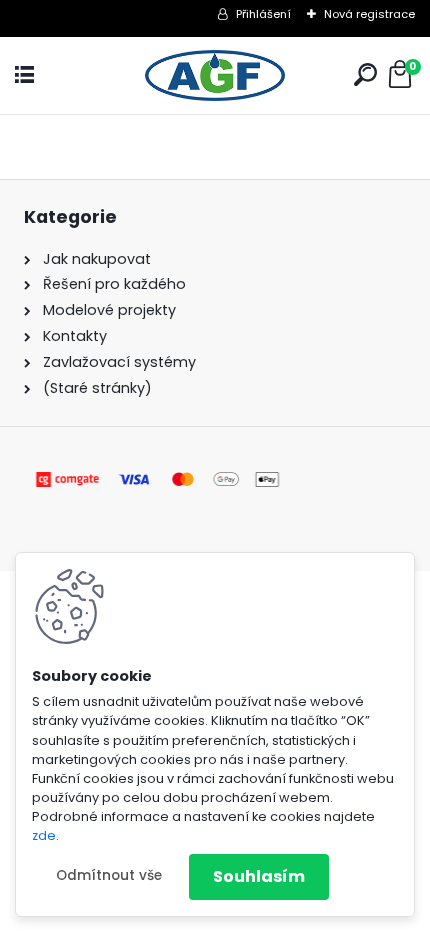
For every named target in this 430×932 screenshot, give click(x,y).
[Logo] (215, 75)
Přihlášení (263, 14)
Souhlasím (259, 876)
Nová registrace (369, 14)
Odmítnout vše (109, 875)
